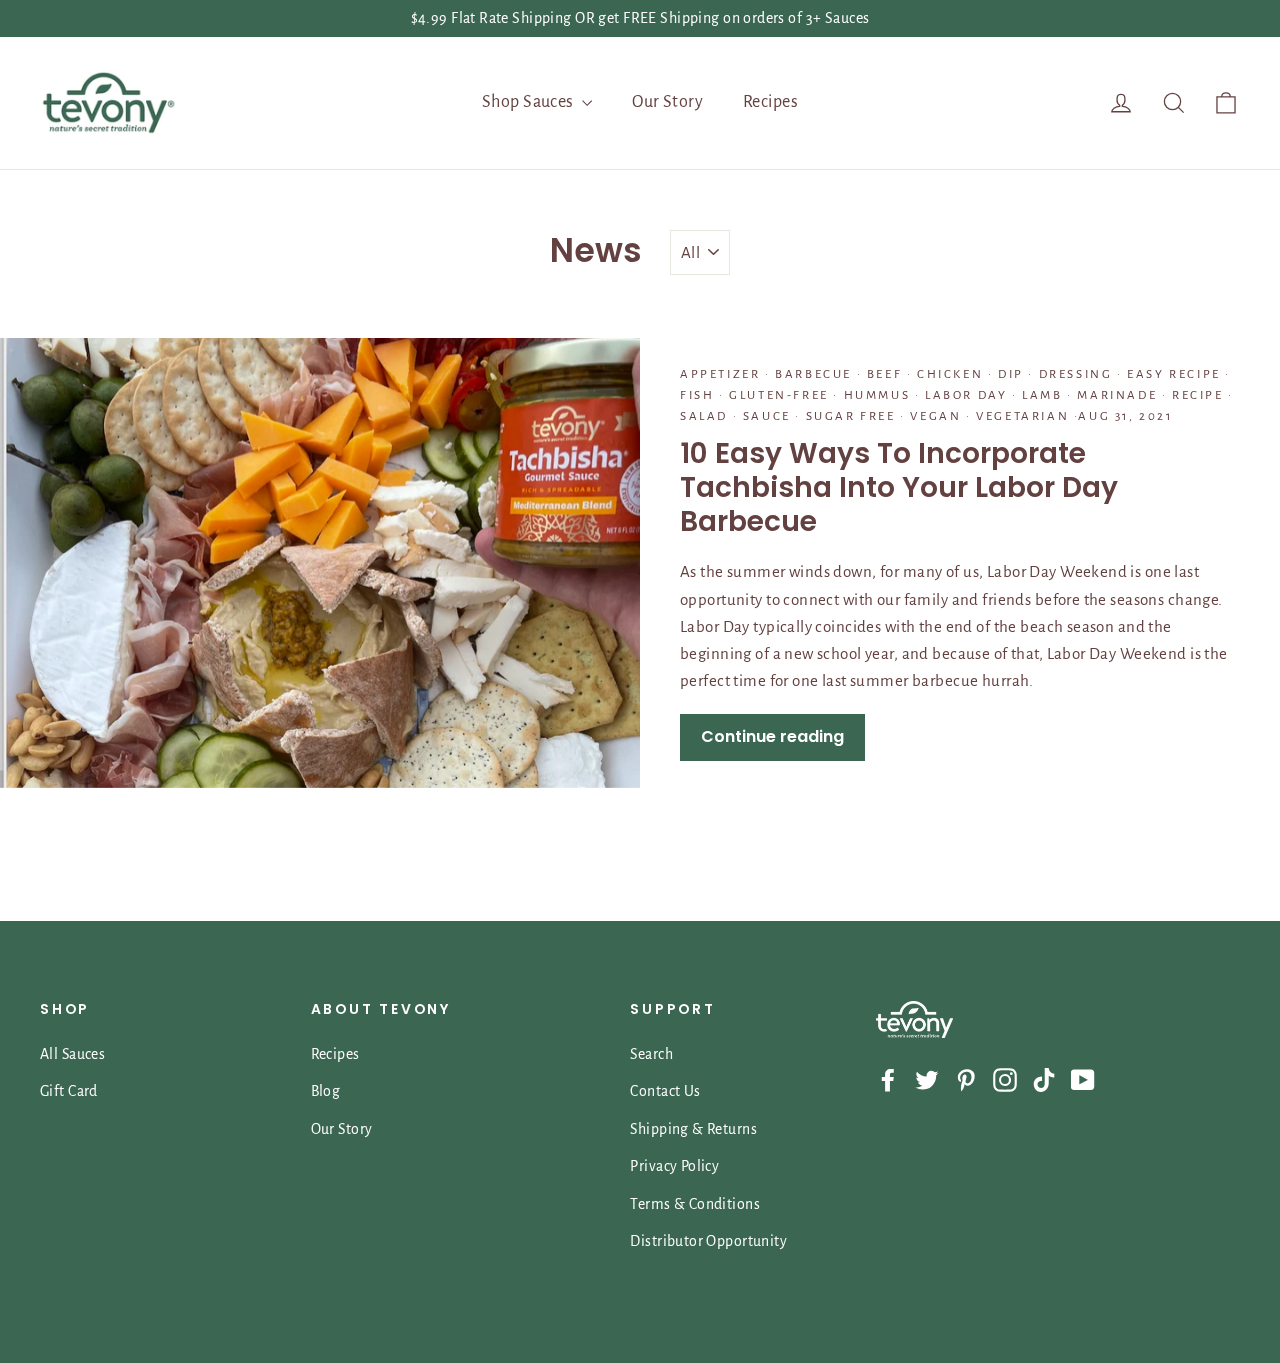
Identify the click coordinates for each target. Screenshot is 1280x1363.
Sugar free (850, 416)
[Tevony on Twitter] (927, 1078)
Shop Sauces (529, 102)
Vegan (936, 416)
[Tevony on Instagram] (1005, 1078)
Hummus (877, 395)
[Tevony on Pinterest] (966, 1078)
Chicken (949, 374)
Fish (699, 395)
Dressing (1075, 374)
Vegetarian (1023, 416)
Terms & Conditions (695, 1204)
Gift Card (69, 1091)
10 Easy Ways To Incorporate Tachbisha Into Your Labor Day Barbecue (899, 487)
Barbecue (814, 374)
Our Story (667, 102)
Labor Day (966, 395)
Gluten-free (779, 395)
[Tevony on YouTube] (1083, 1078)
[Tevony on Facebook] (888, 1078)
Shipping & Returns (693, 1129)
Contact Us (665, 1091)
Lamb (1043, 395)
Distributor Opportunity (708, 1241)
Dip (1010, 374)
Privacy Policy (674, 1166)
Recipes (770, 102)
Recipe (1198, 395)
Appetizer (722, 374)
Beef (884, 374)
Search (651, 1054)
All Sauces (72, 1054)
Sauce (766, 416)
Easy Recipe (1174, 374)
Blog (326, 1091)
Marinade (1117, 395)
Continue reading (772, 736)
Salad (706, 416)
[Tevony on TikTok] (1044, 1078)
